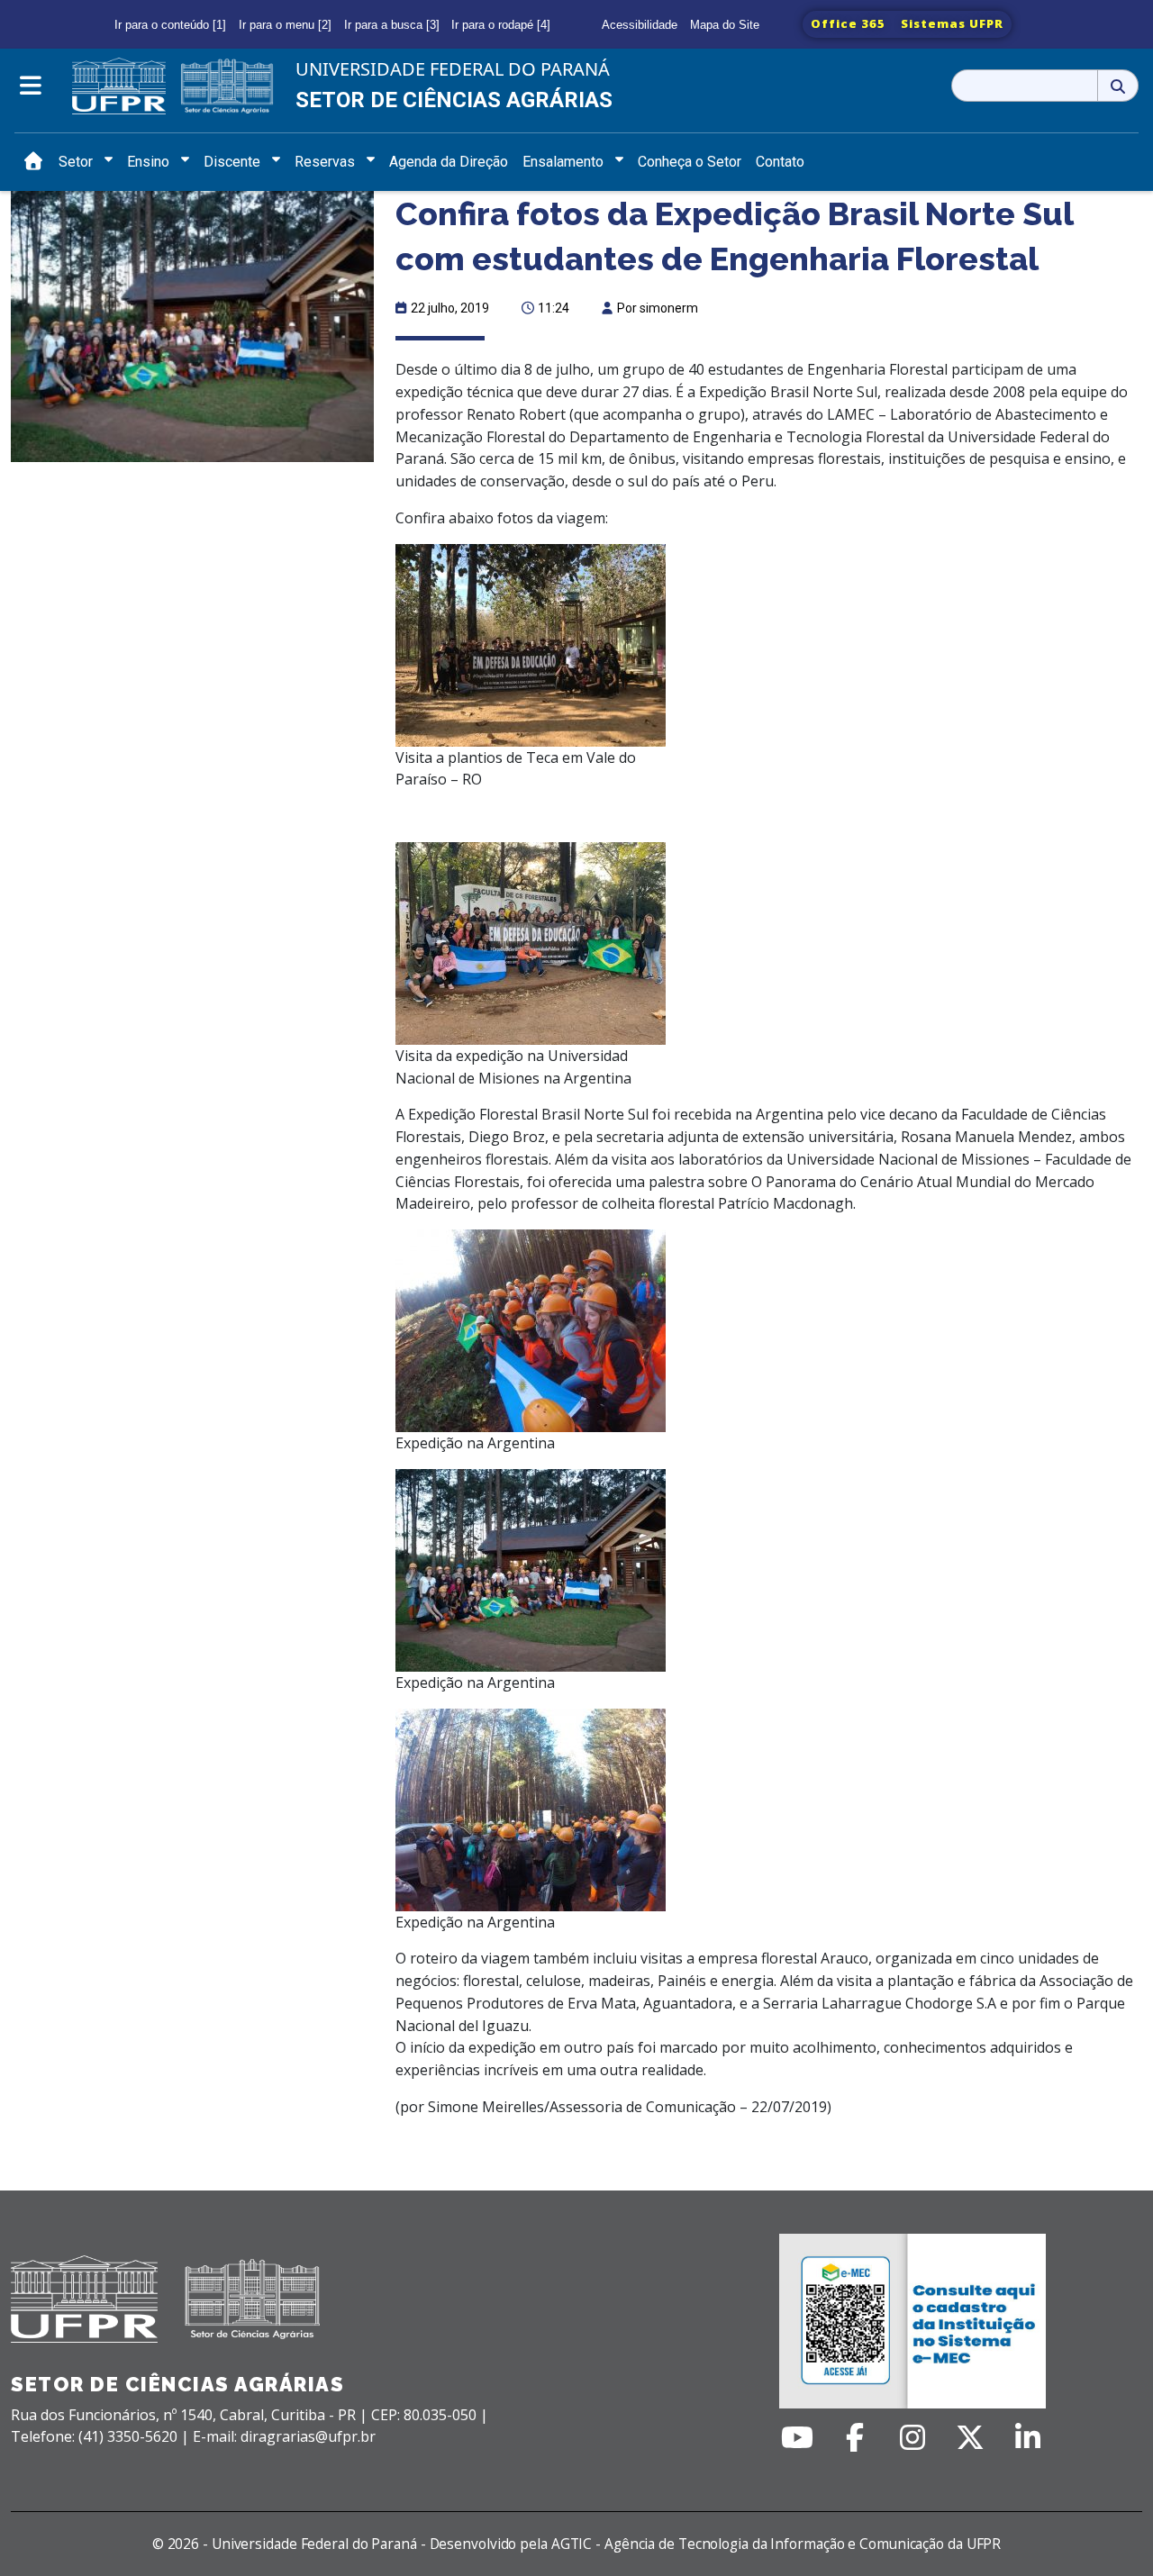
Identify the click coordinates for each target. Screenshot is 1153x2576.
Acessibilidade (640, 25)
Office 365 (848, 23)
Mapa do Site (725, 25)
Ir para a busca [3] (392, 25)
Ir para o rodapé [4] (501, 25)
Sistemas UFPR (952, 23)
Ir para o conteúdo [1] (170, 25)
